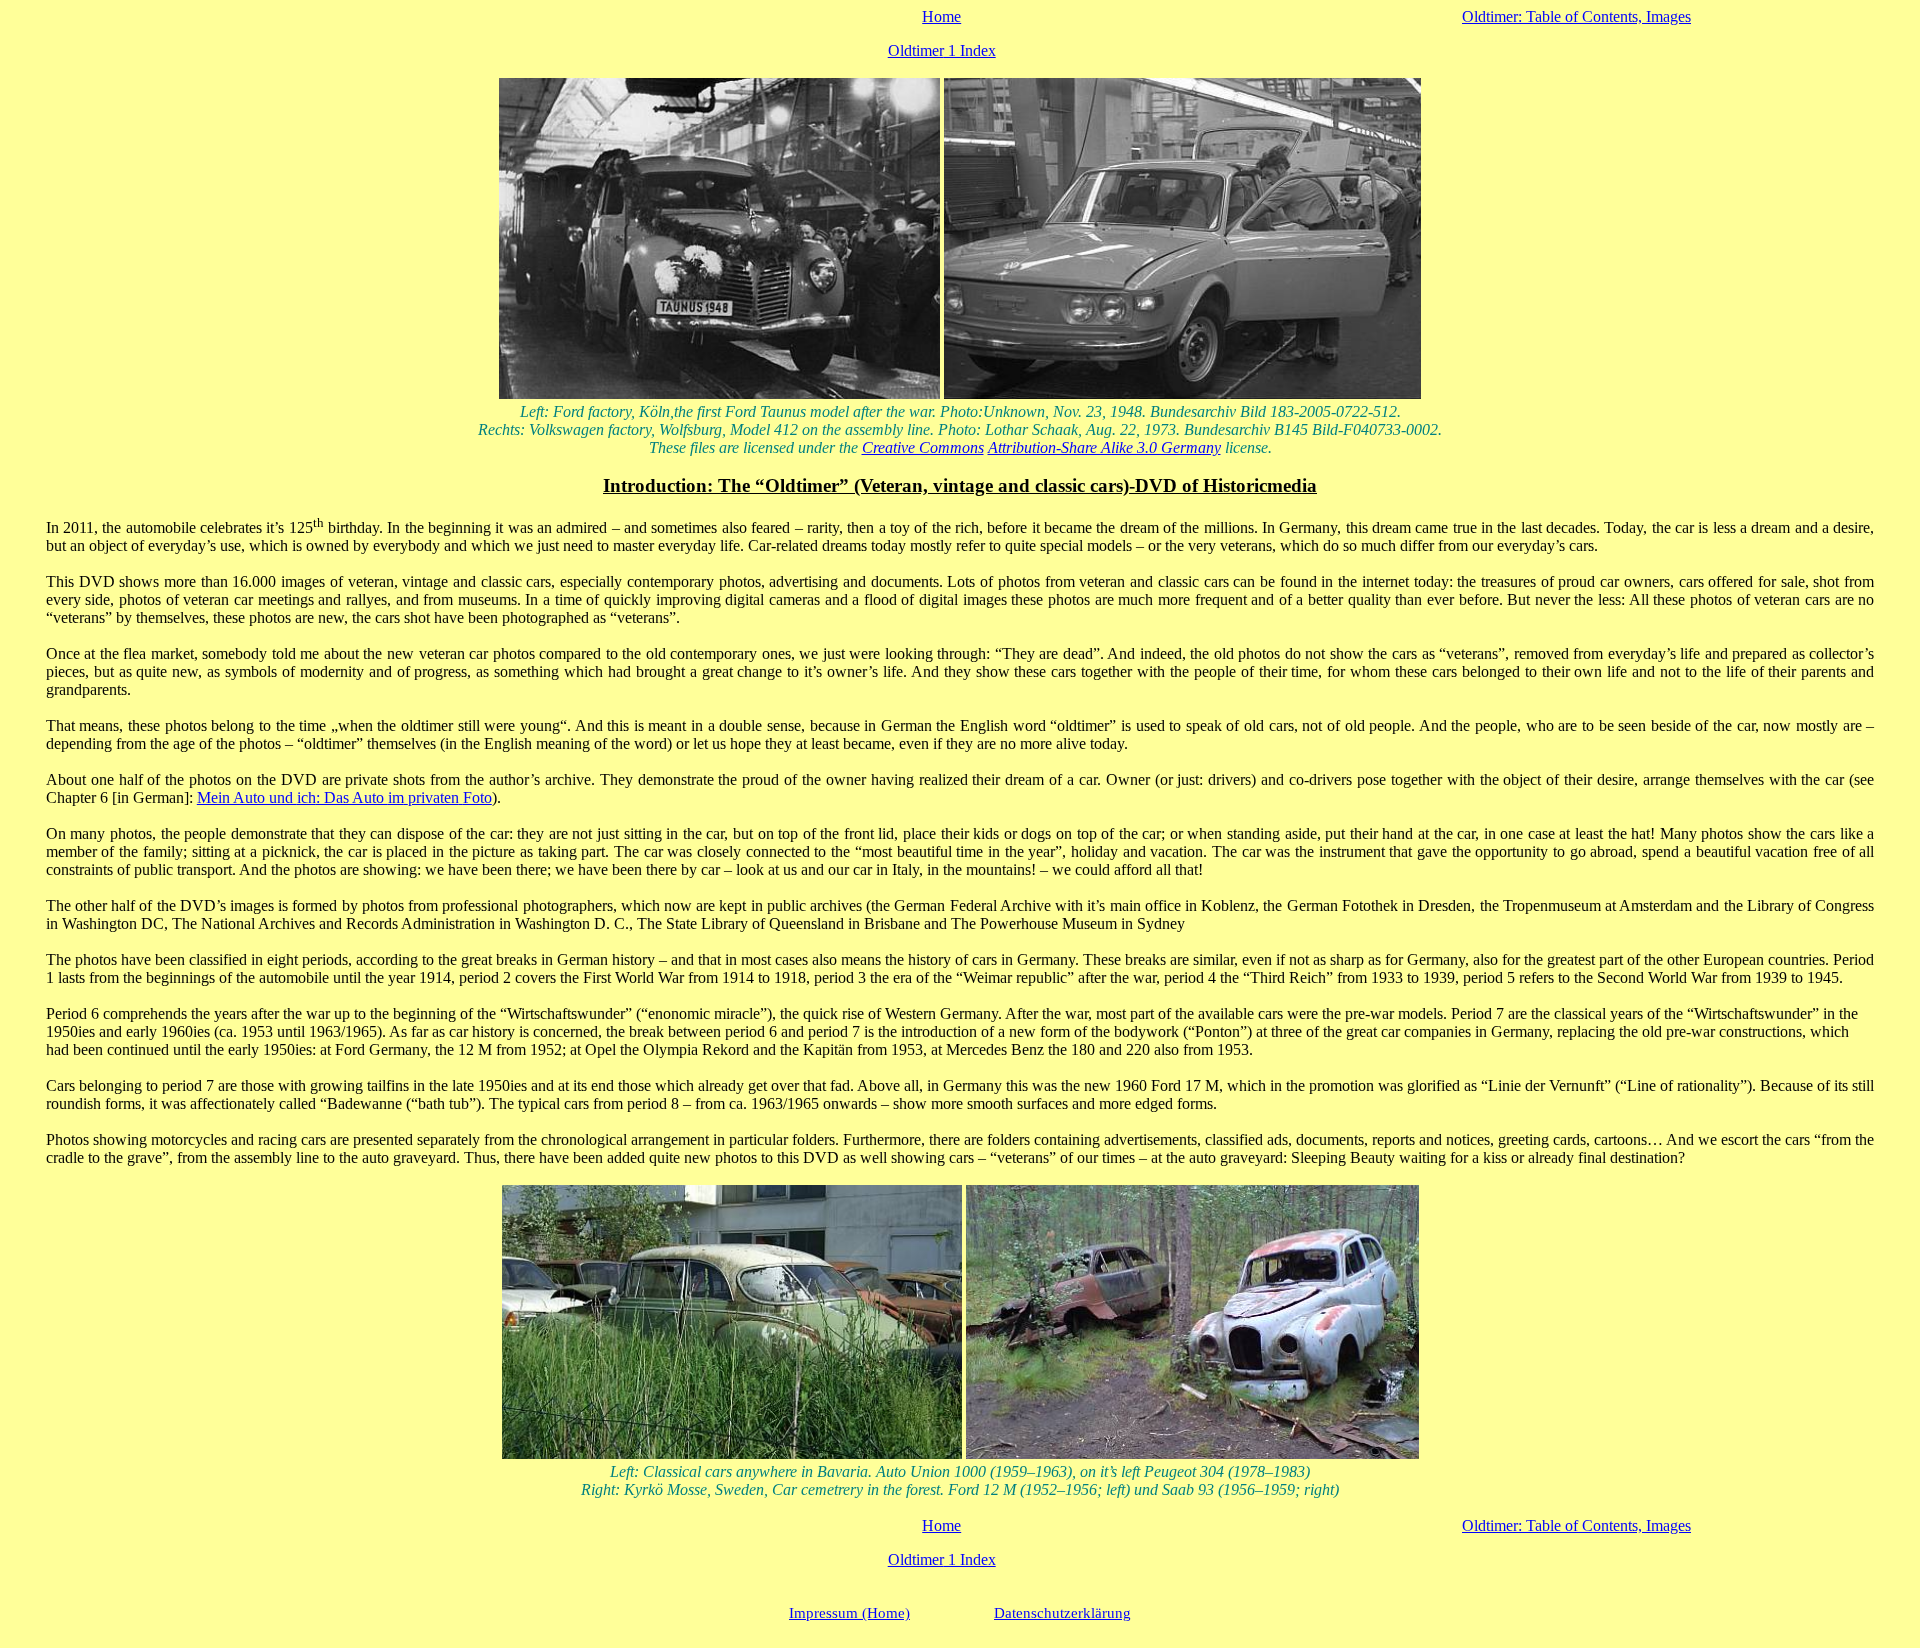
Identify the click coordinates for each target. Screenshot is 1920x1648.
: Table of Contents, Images (1576, 16)
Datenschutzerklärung (1062, 1613)
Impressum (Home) (849, 1613)
